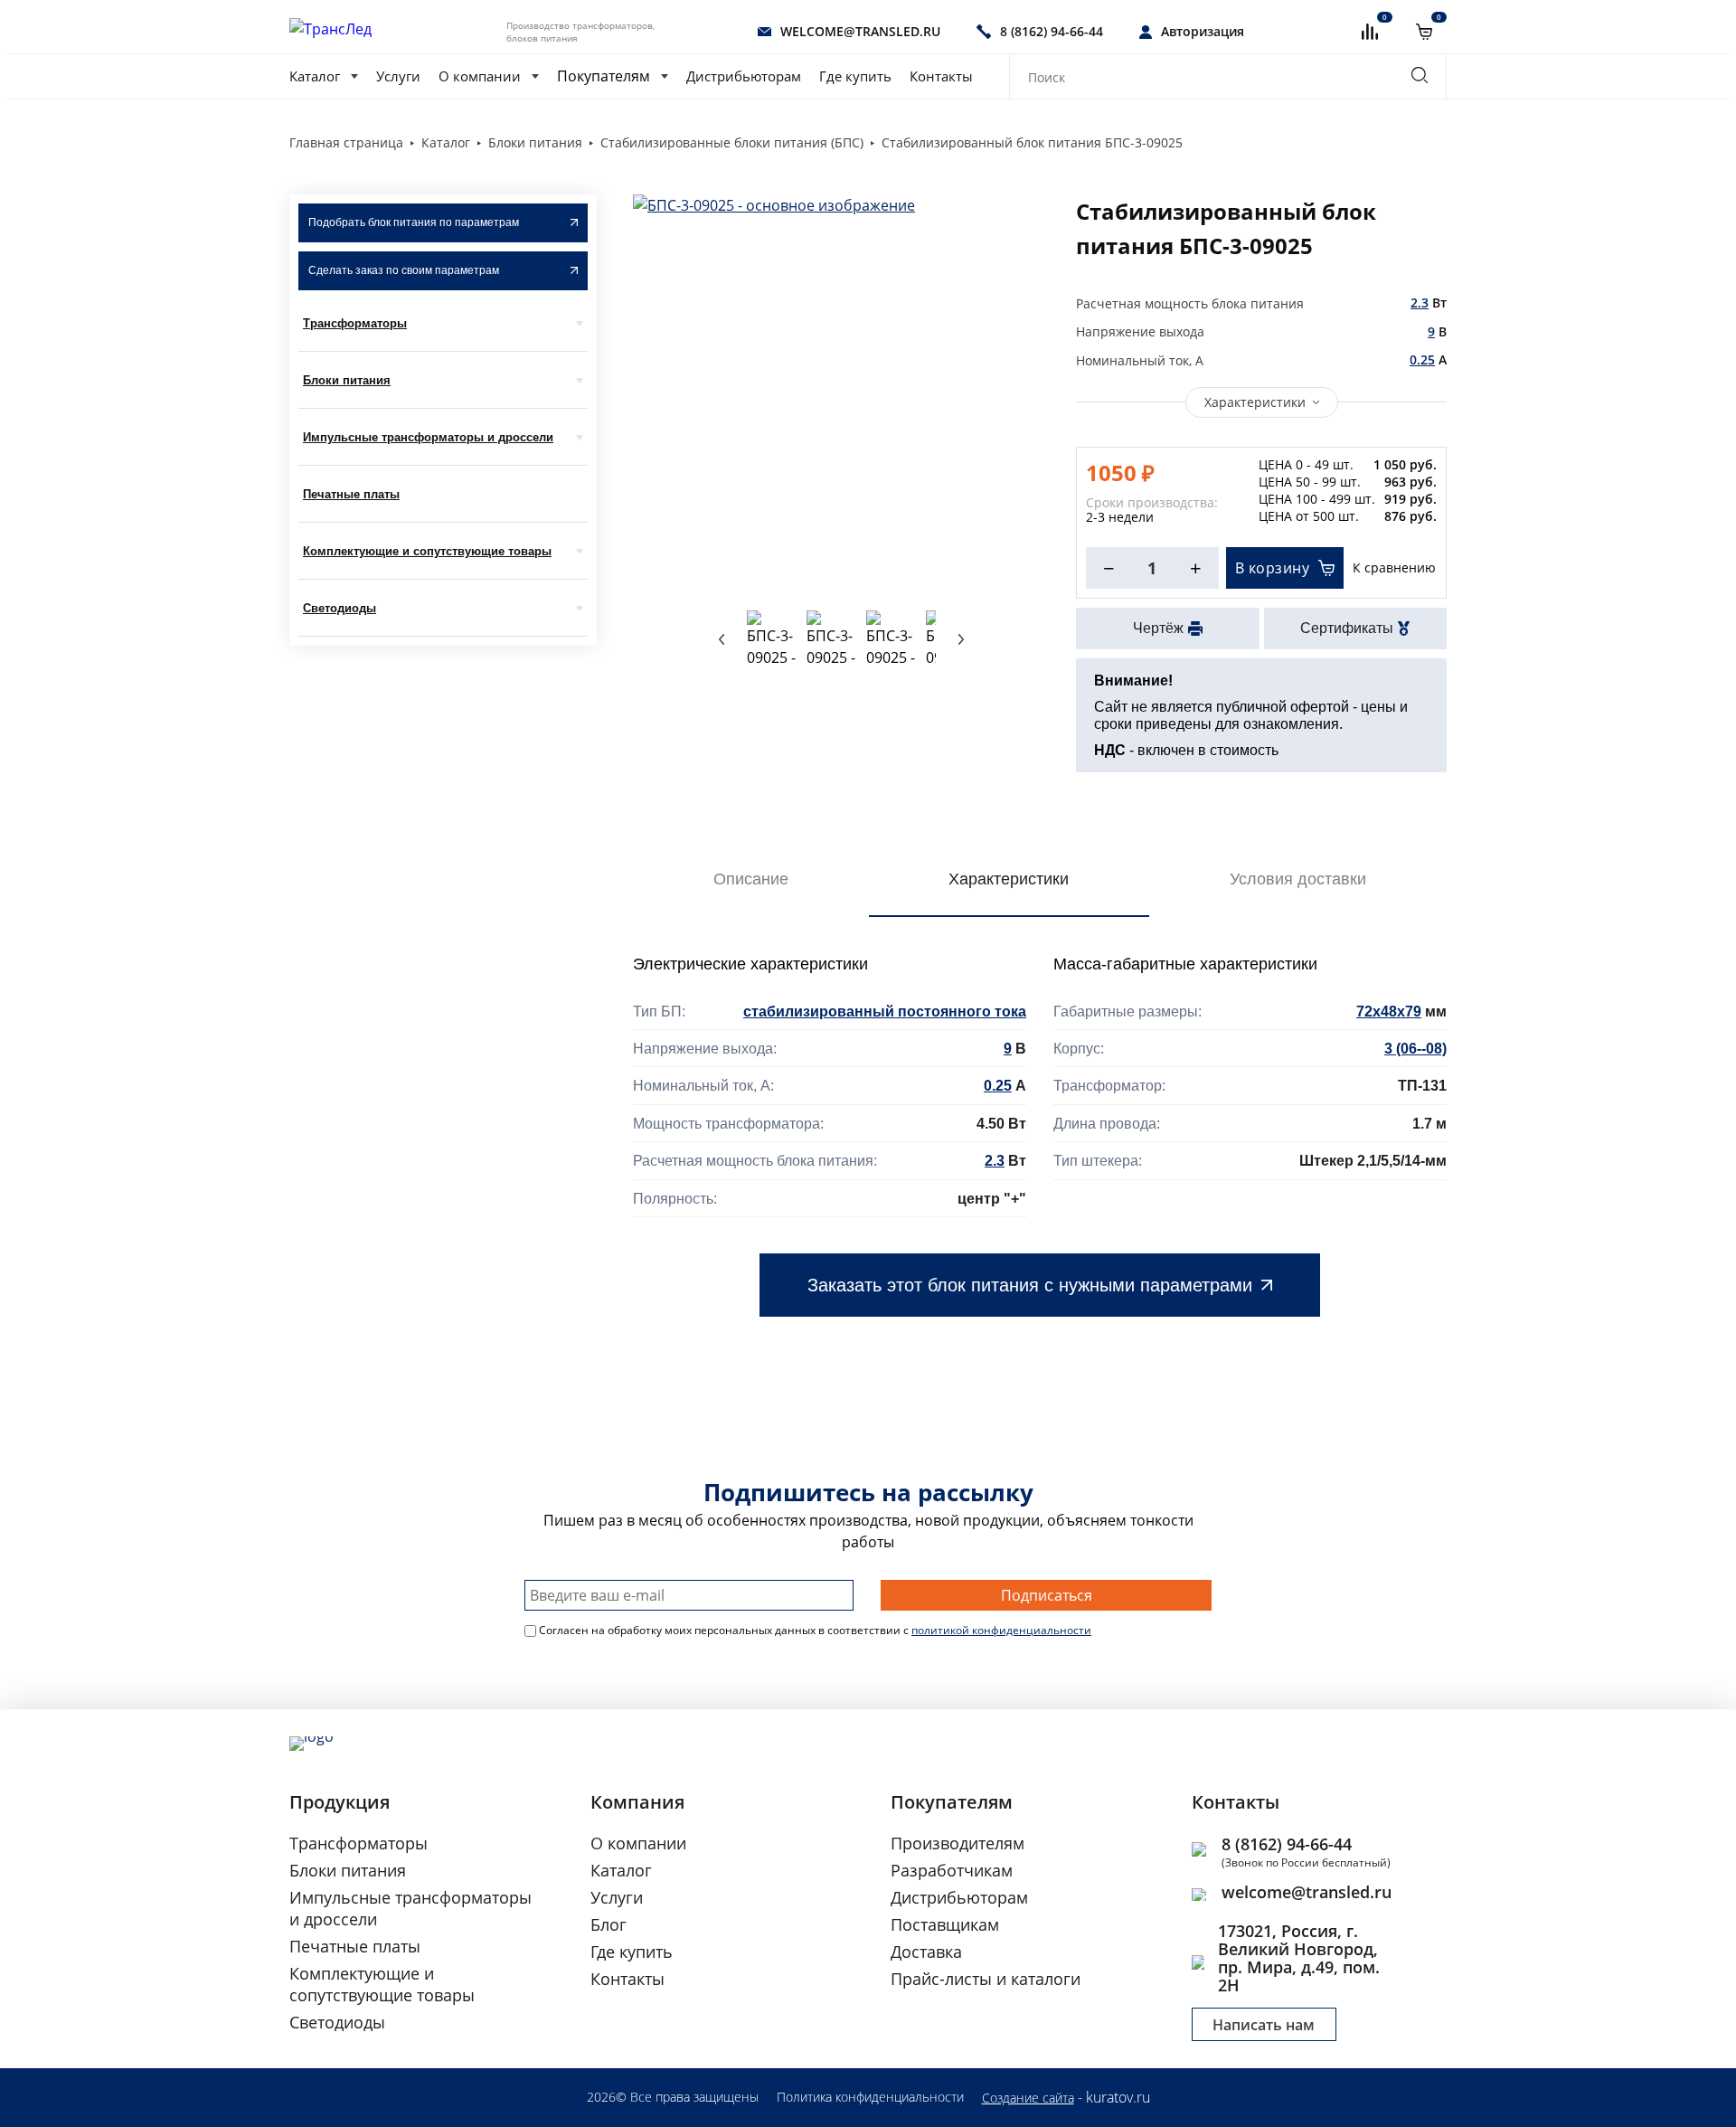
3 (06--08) (1415, 1049)
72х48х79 (1389, 1012)
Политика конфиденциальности (870, 2097)
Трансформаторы (355, 323)
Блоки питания (347, 380)
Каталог (315, 76)
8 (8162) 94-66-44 (1287, 1844)
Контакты (941, 76)
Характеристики (1255, 402)
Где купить (855, 76)
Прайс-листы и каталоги (986, 1979)
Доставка (926, 1952)
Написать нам (1264, 2025)
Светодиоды (340, 608)
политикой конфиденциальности (1001, 1630)
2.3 (1420, 303)
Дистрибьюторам (744, 76)
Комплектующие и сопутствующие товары (427, 551)
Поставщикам (945, 1924)
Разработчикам (952, 1870)
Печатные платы (351, 494)
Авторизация (1203, 31)
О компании (480, 76)
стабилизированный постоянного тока (885, 1012)
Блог (609, 1924)
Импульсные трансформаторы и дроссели (428, 437)
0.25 (1422, 359)
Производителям (958, 1843)
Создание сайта (1028, 2098)
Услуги (398, 76)
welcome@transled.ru (1307, 1892)
